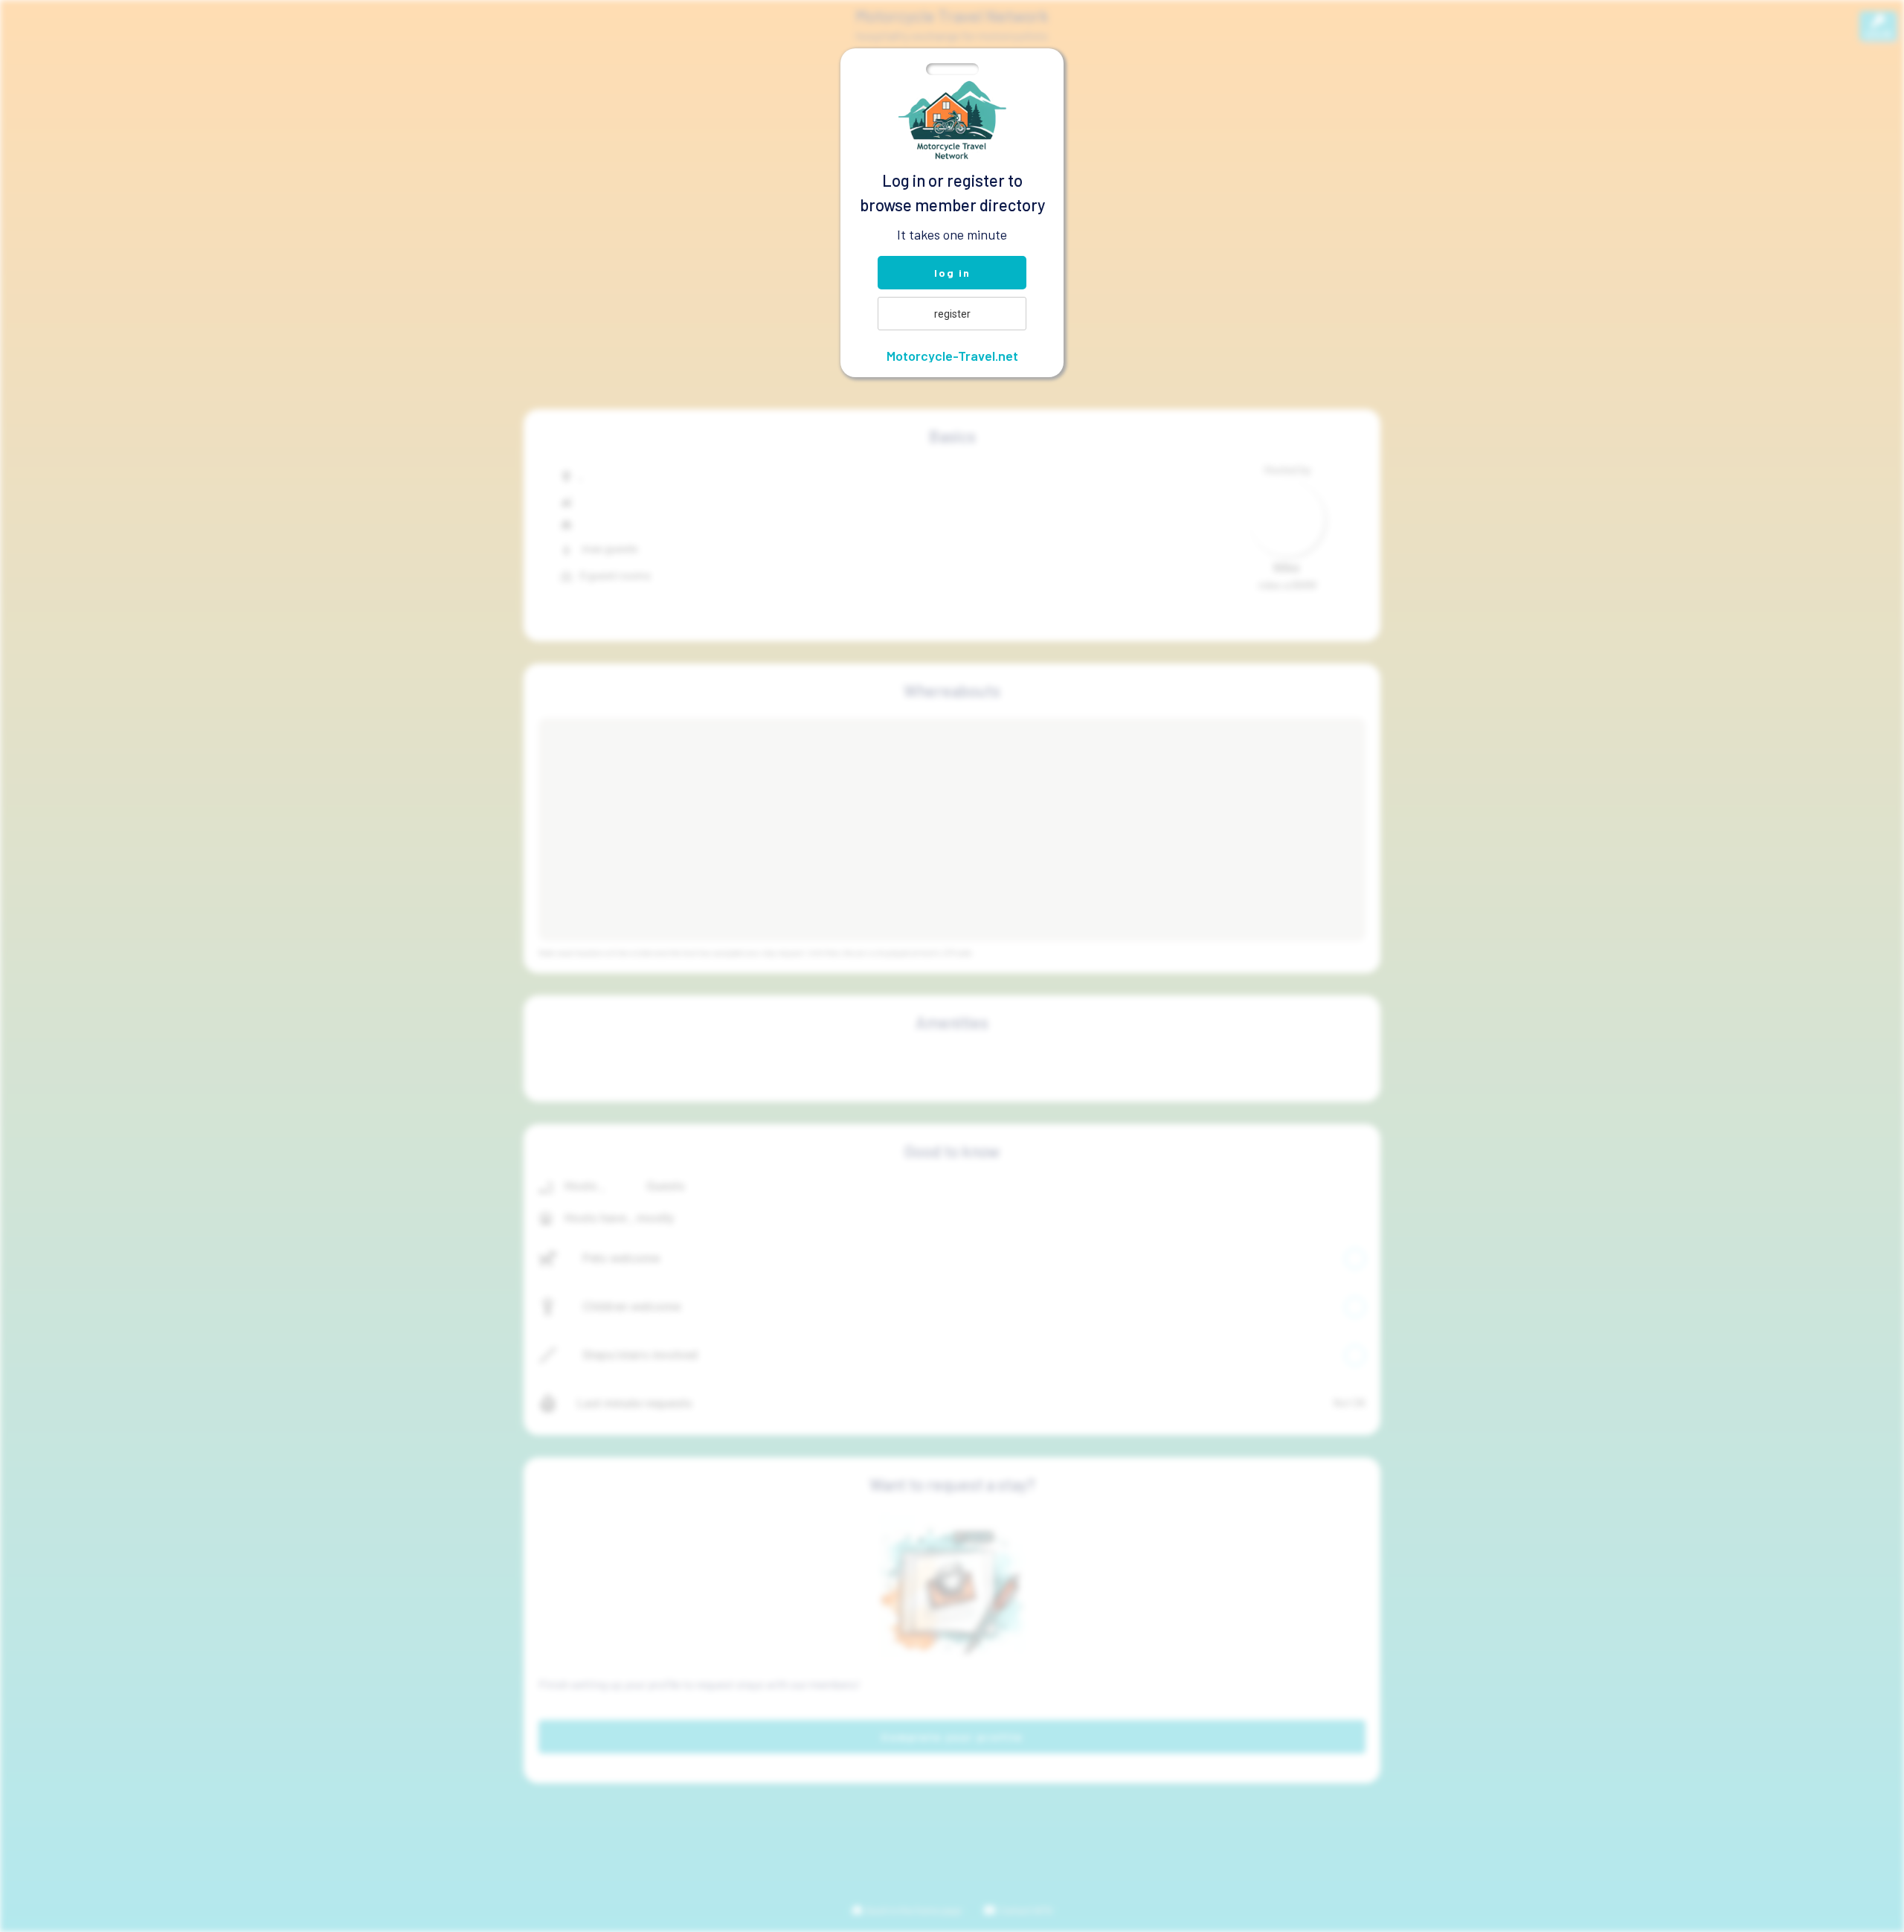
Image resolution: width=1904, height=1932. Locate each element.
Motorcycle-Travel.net (952, 356)
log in (952, 273)
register (952, 314)
